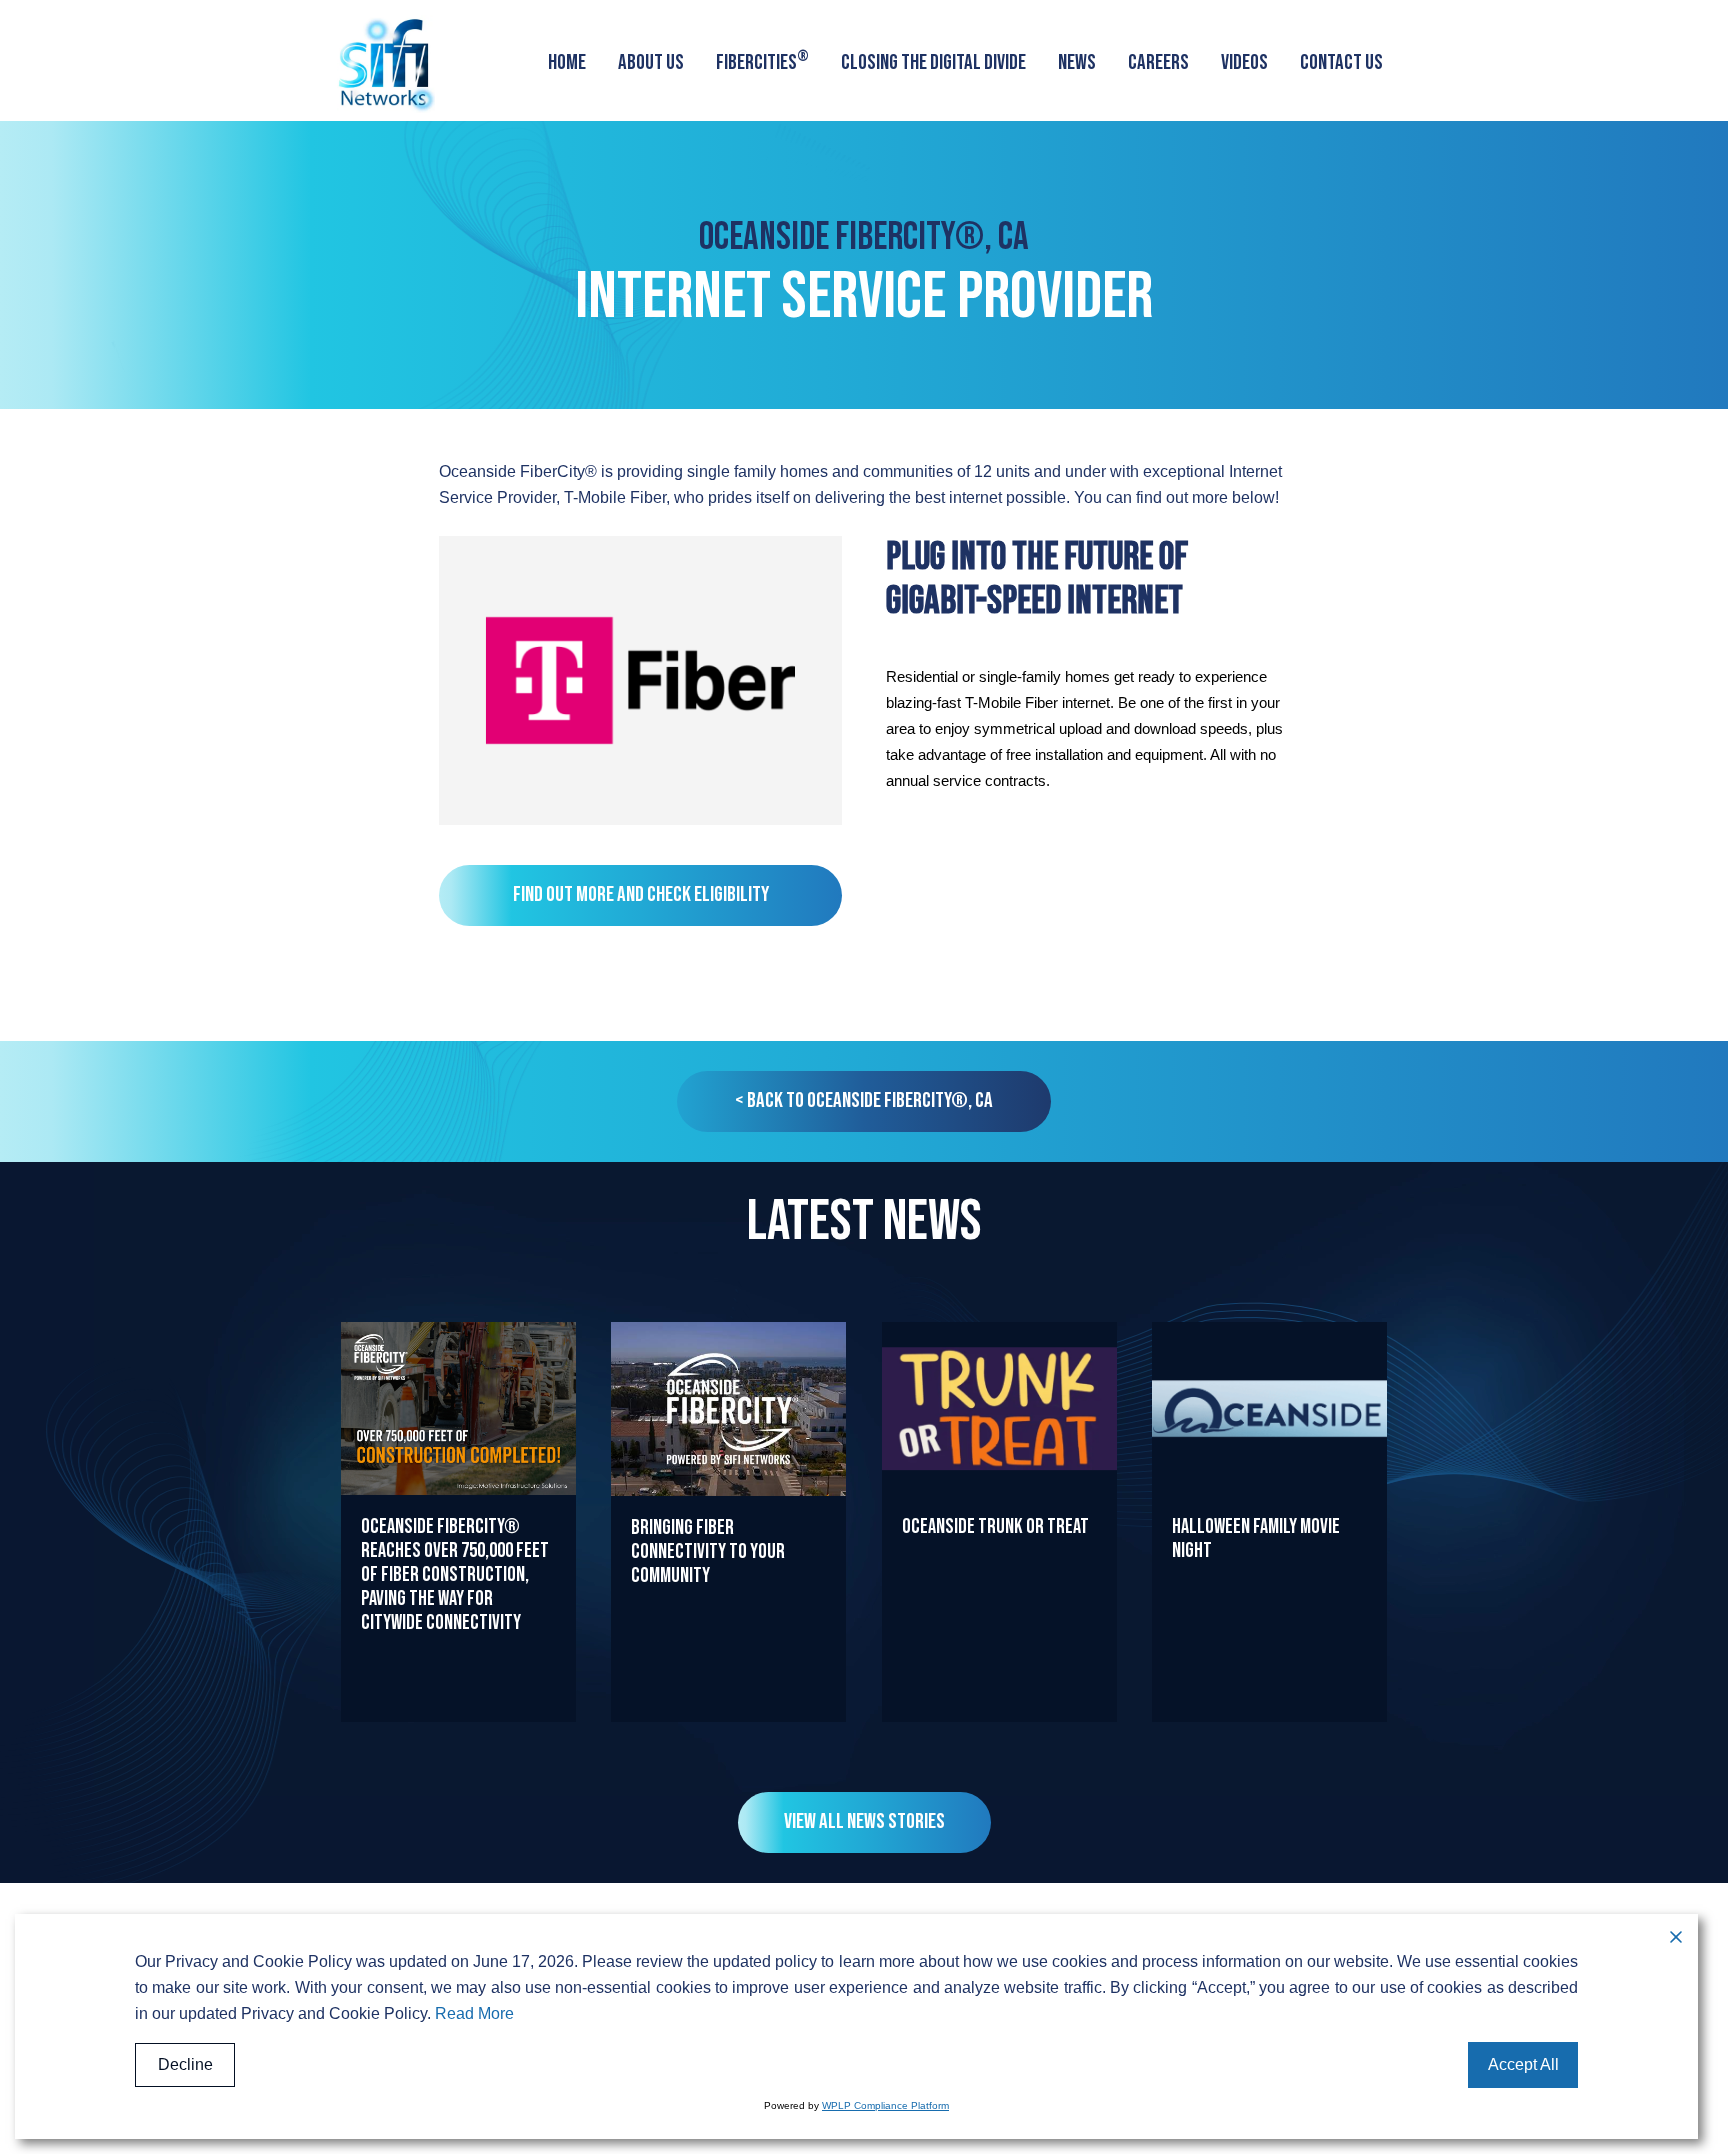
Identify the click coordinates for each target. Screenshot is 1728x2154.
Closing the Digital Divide (933, 62)
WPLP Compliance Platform (885, 2105)
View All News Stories (864, 1821)
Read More (459, 1721)
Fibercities (762, 60)
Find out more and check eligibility (641, 894)
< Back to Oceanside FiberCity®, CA (864, 1100)
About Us (651, 62)
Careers (1158, 62)
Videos (1244, 62)
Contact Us (1341, 62)
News (1077, 62)
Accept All (1523, 2064)
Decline (185, 2064)
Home (567, 62)
